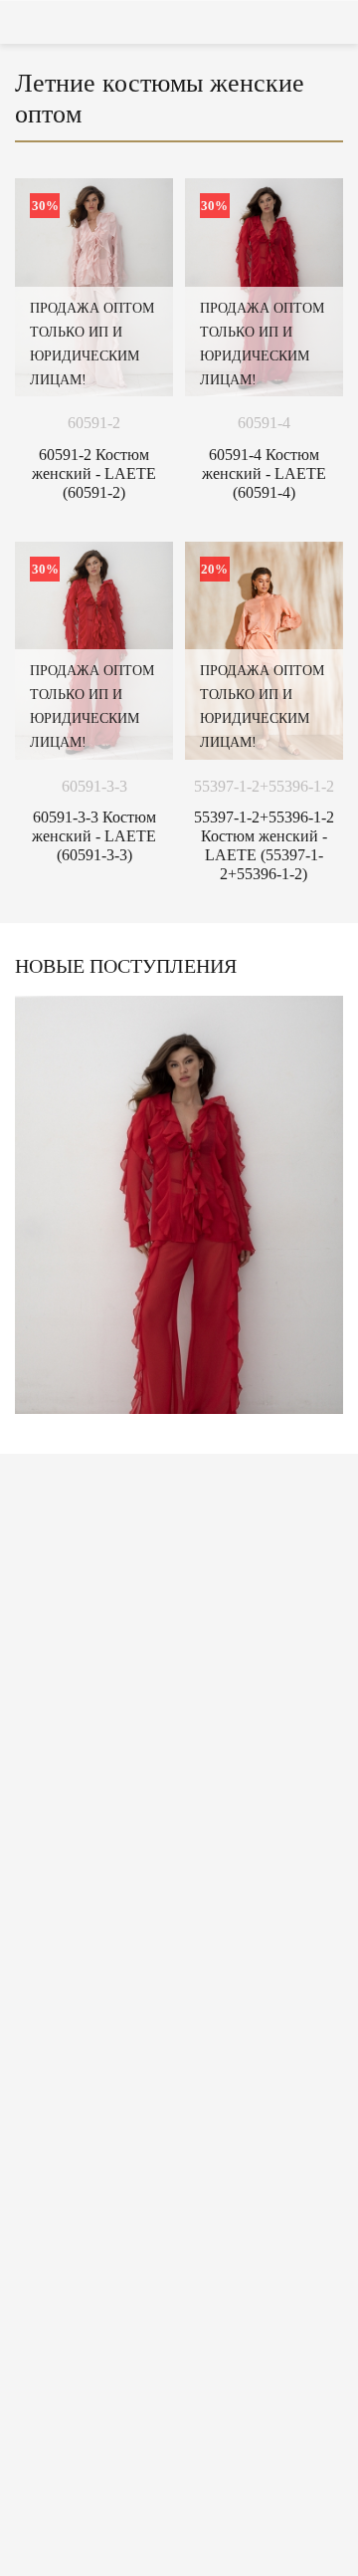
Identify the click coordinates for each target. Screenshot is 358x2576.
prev (29, 1210)
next (329, 1210)
